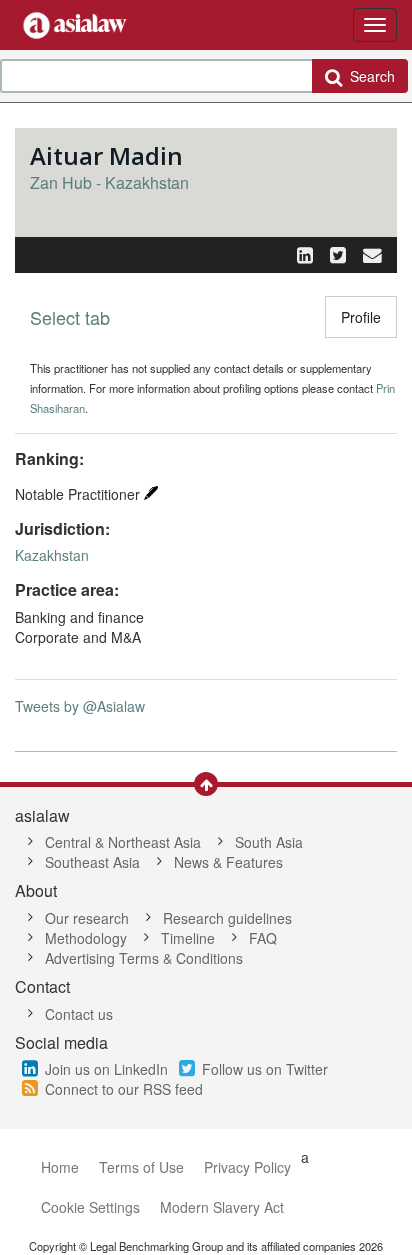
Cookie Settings (90, 1207)
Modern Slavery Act (222, 1207)
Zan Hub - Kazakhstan (109, 182)
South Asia (269, 842)
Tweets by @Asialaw (80, 706)
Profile (361, 317)
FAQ (263, 938)
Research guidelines (227, 918)
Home (60, 1167)
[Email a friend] (372, 254)
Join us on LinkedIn (106, 1069)
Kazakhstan (52, 555)
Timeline (188, 938)
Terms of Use (141, 1167)
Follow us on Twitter (265, 1069)
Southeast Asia (92, 862)
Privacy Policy (247, 1167)
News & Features (228, 862)
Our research (87, 918)
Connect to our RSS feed (124, 1089)
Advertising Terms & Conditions (144, 958)
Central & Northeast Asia (123, 842)
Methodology (86, 938)
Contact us (79, 1014)
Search (368, 76)
